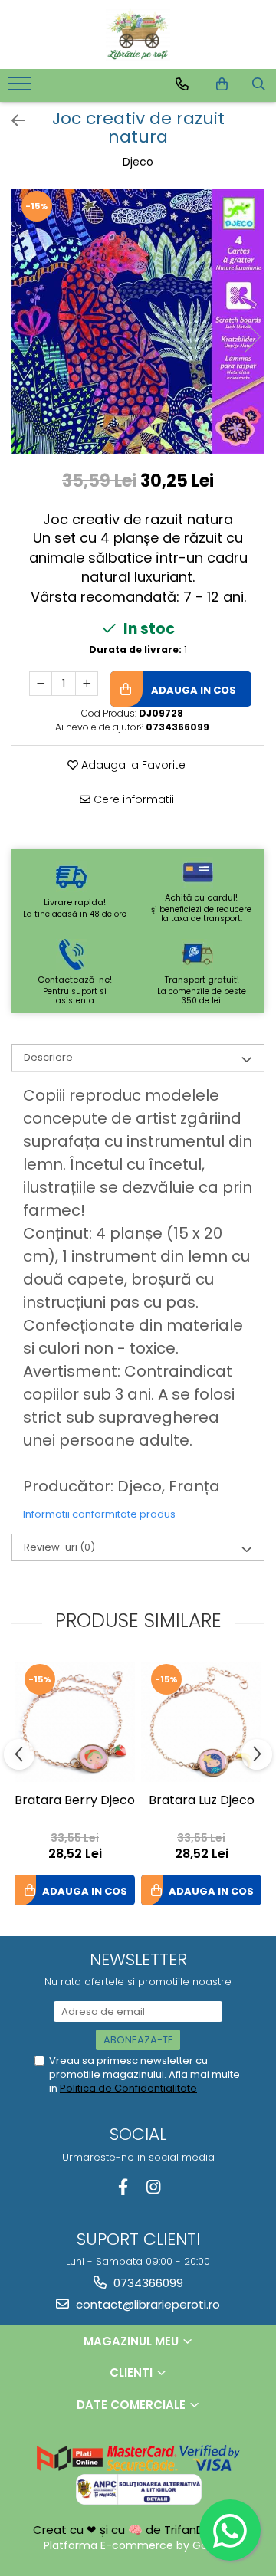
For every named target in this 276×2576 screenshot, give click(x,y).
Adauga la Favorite (132, 765)
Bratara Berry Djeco (75, 1801)
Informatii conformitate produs (99, 1514)
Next (252, 337)
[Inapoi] (11, 121)
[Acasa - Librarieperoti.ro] (138, 34)
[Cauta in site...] (259, 84)
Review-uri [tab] (59, 1547)
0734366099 (147, 2283)
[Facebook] (123, 2187)
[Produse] (21, 88)
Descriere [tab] (48, 1057)
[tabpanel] (138, 321)
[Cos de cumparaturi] (222, 84)
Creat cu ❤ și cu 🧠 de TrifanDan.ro (134, 2530)
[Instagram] (153, 2187)
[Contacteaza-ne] (182, 84)
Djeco (138, 162)
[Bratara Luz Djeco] (201, 1722)
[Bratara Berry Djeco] (75, 1722)
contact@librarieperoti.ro (146, 2304)
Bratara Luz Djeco (202, 1801)
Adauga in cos (192, 690)
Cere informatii (132, 799)
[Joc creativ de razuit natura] (138, 321)
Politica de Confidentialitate (128, 2088)
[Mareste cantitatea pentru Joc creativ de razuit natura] (87, 684)
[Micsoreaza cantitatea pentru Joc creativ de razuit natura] (41, 684)
